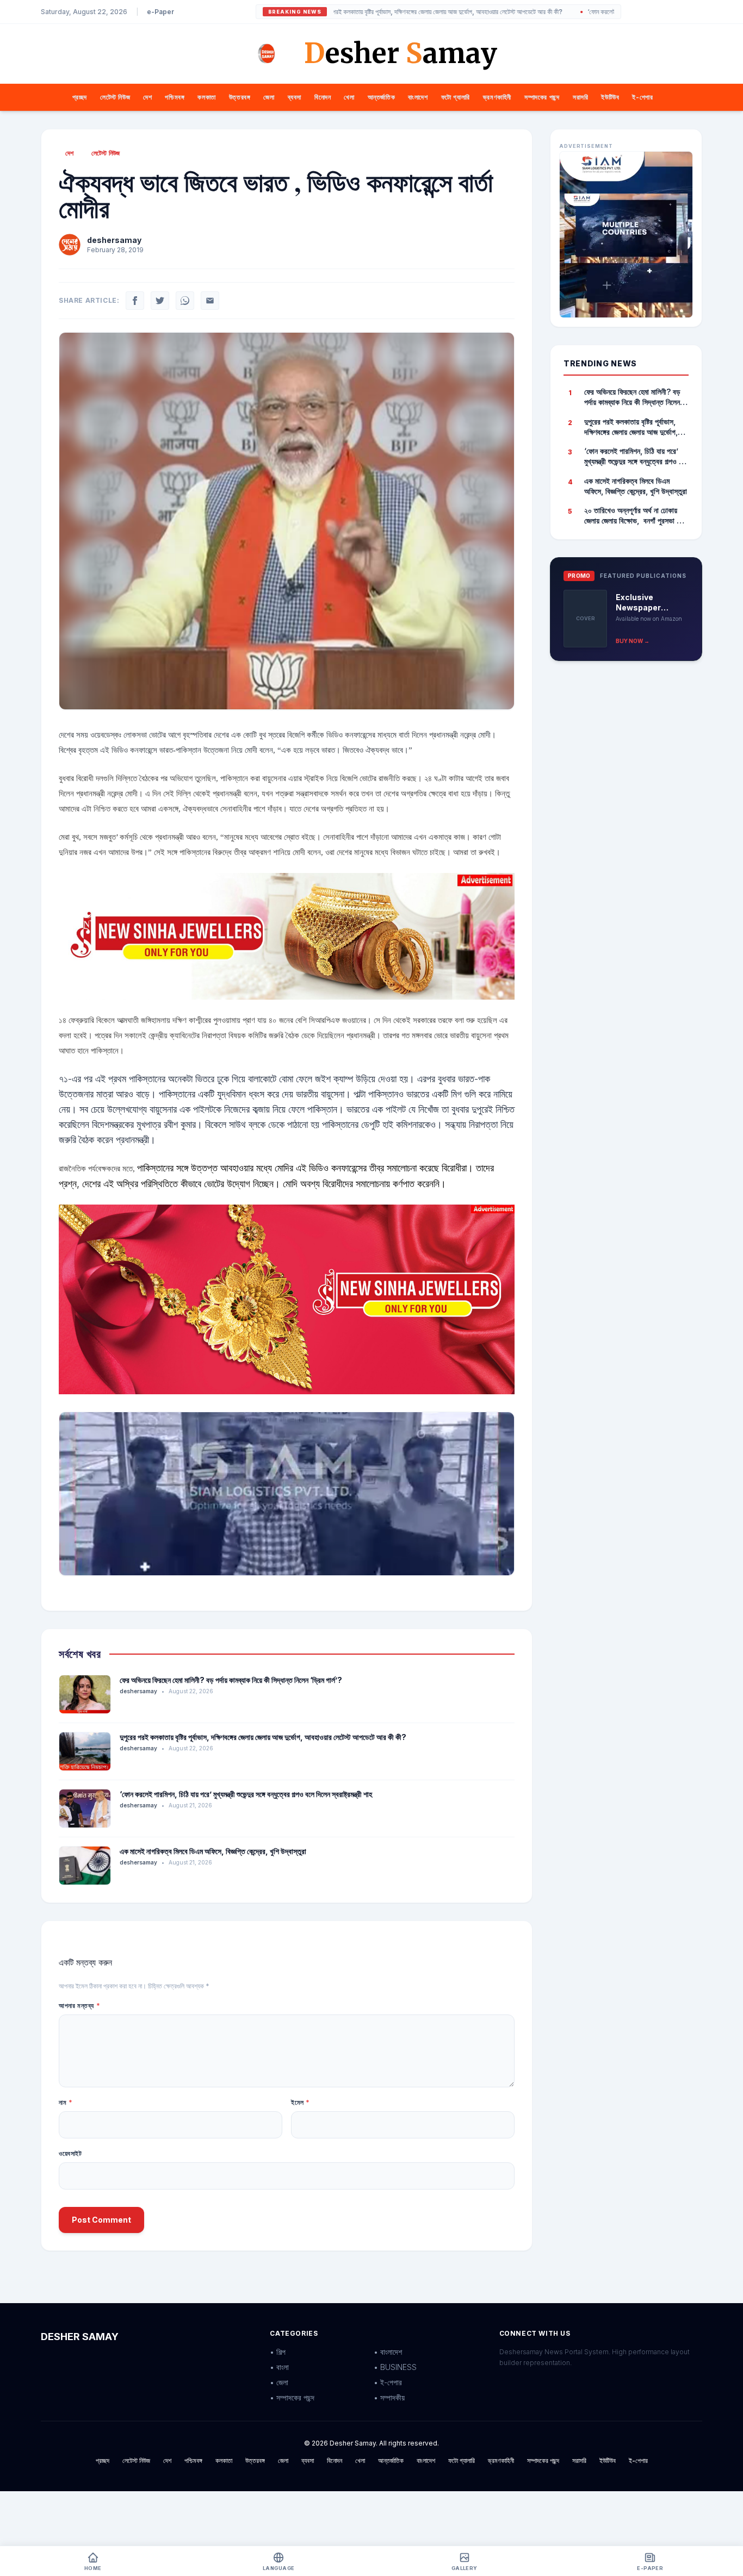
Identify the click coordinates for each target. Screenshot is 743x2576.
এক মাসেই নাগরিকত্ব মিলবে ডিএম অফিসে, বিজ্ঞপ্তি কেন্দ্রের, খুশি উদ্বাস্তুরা (213, 1851)
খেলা (349, 97)
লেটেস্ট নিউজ (115, 97)
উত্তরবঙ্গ (240, 97)
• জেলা (279, 2382)
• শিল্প (278, 2352)
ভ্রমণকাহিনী (497, 97)
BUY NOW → (633, 641)
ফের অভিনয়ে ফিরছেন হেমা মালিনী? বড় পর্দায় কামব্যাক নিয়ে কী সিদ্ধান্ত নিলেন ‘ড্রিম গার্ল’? (231, 1680)
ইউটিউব (610, 97)
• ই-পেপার (388, 2382)
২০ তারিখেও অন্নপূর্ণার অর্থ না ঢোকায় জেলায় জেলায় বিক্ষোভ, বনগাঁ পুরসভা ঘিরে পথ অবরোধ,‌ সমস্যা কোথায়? (636, 516)
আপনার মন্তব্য (79, 2006)
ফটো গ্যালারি (456, 97)
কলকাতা (206, 97)
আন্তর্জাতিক (382, 97)
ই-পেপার (642, 97)
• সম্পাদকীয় (389, 2397)
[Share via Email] (210, 301)
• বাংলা (279, 2367)
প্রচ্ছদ (80, 97)
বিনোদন (323, 97)
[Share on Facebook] (135, 301)
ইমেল (301, 2102)
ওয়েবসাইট (70, 2153)
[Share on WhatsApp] (185, 301)
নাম (66, 2102)
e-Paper (160, 12)
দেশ (147, 97)
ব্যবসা (295, 97)
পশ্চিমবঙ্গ (175, 97)
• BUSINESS (395, 2367)
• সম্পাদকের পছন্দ (292, 2397)
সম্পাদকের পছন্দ (542, 97)
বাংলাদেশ (418, 97)
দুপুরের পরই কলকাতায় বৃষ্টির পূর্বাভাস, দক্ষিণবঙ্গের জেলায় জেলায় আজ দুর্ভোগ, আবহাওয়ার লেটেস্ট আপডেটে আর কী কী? (375, 12)
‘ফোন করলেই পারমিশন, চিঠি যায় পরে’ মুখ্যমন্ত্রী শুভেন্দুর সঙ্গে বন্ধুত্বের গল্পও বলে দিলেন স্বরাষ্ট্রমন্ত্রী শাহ (246, 1794)
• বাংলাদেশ (388, 2352)
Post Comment (101, 2220)
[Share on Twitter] (160, 301)
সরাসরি (580, 97)
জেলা (269, 97)
